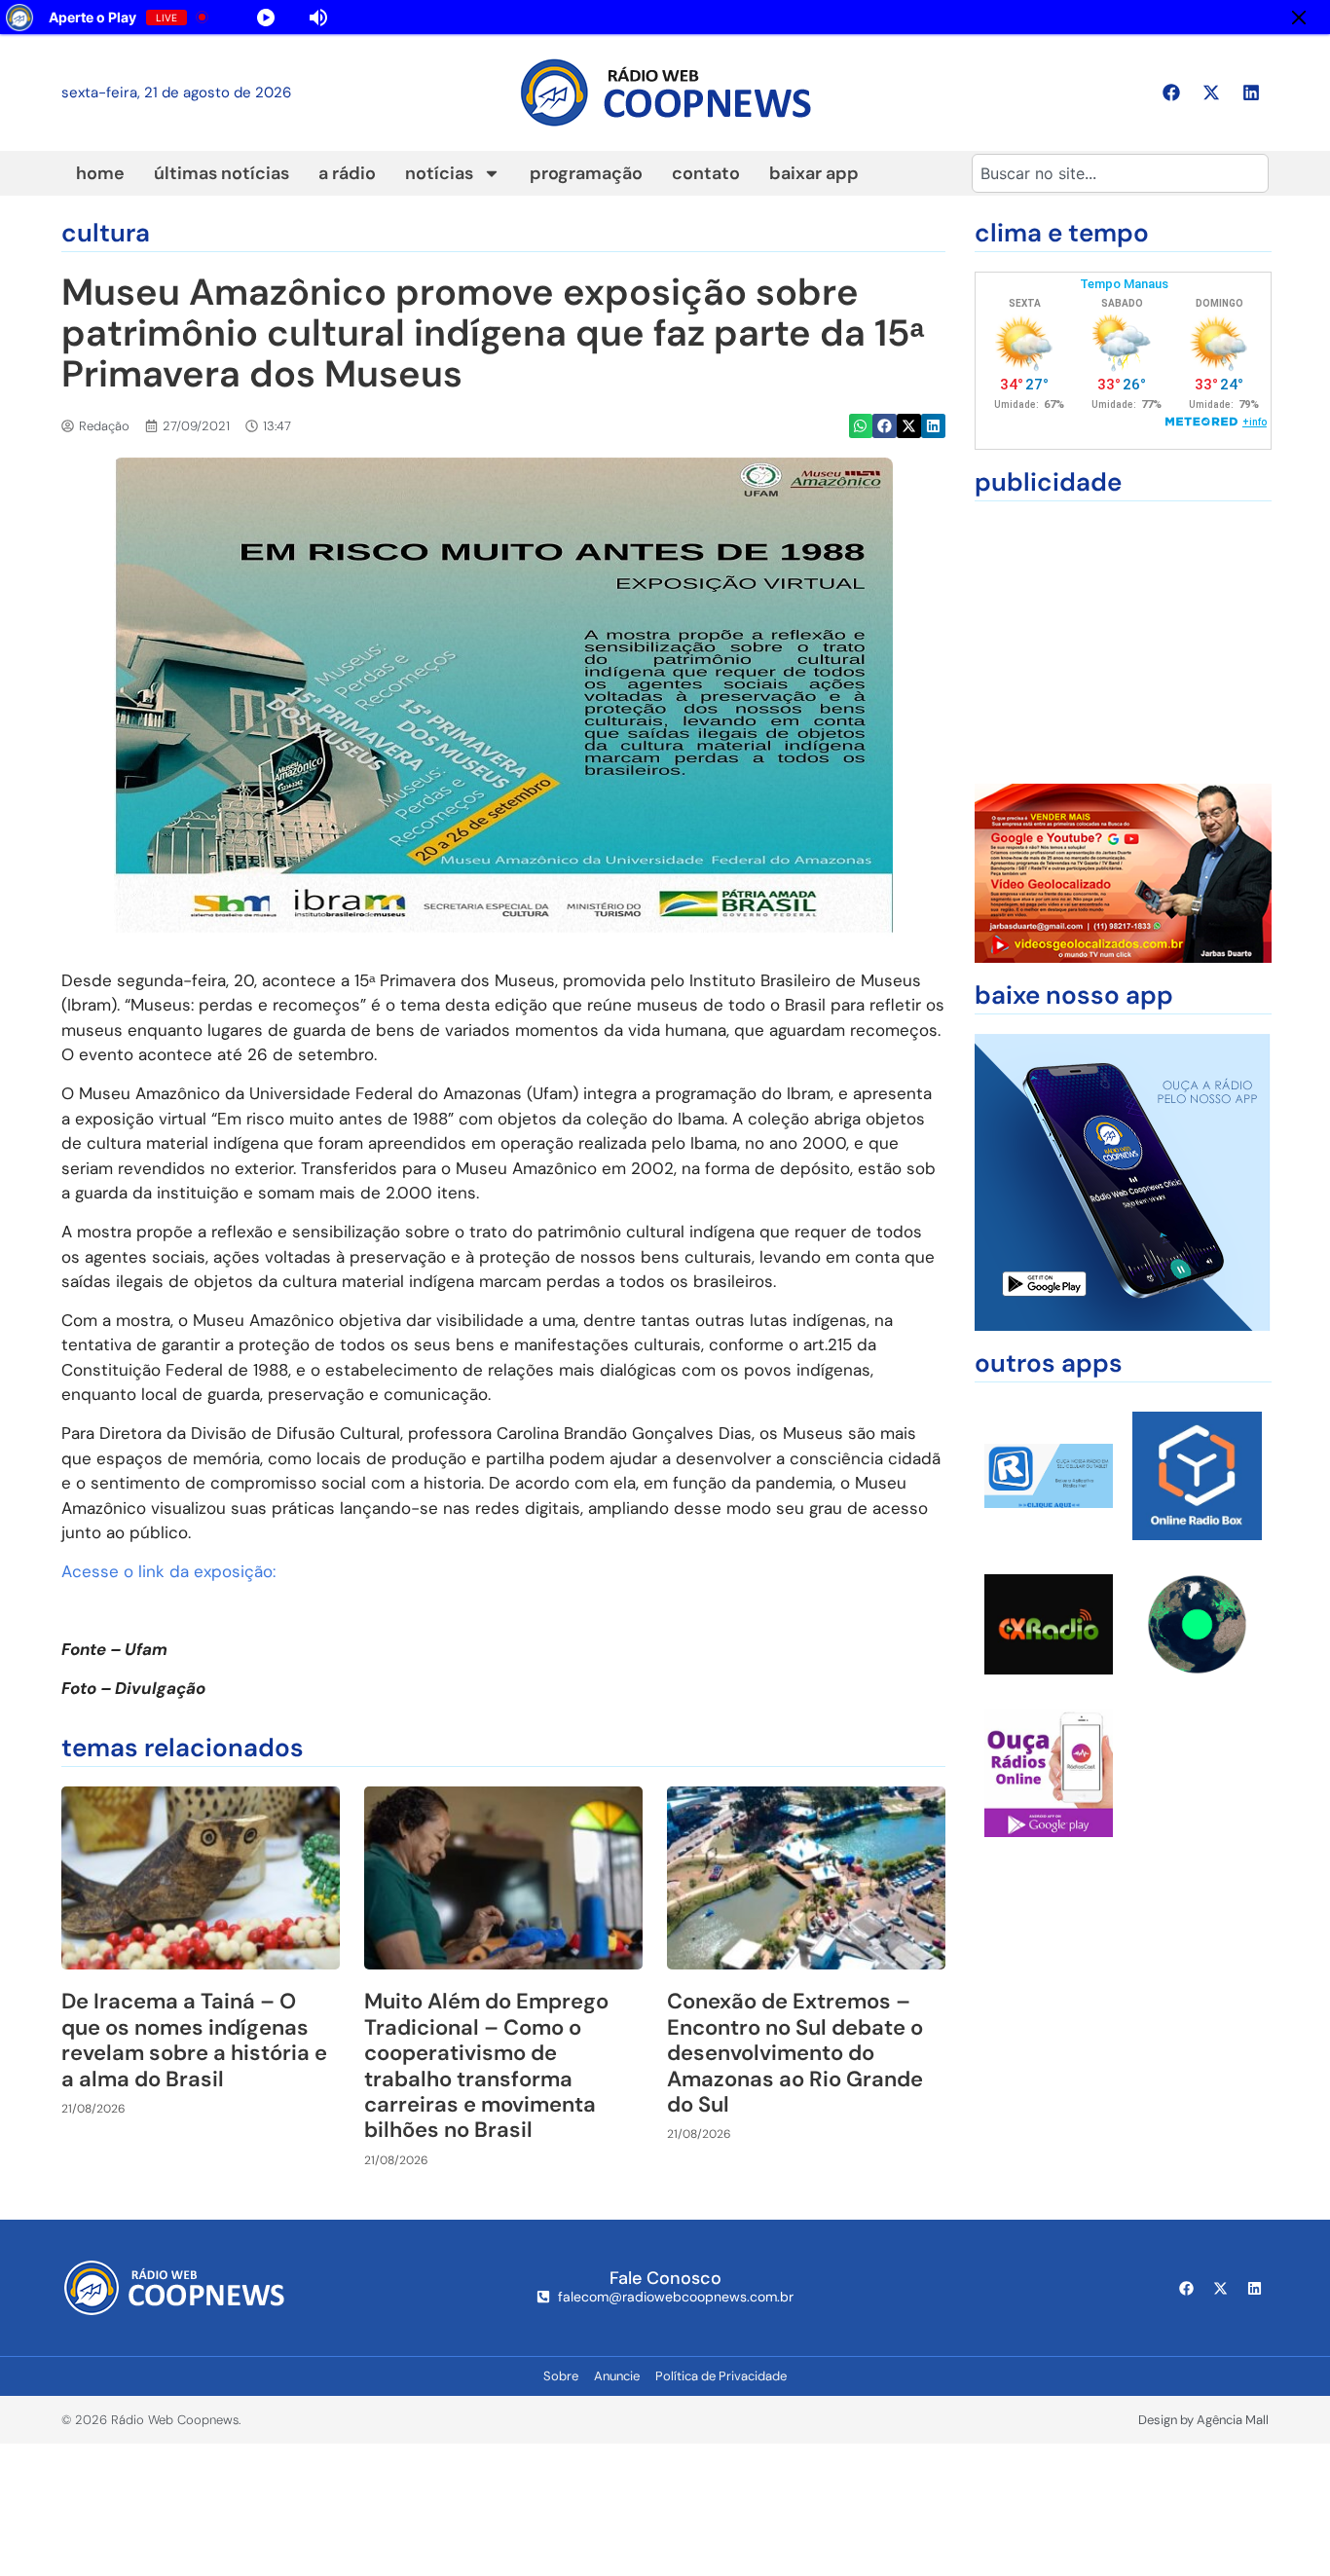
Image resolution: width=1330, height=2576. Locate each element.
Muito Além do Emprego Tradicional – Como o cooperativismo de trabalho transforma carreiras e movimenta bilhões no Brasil (486, 2065)
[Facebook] (1171, 92)
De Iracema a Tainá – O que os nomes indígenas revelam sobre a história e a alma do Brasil (194, 2040)
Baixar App (814, 173)
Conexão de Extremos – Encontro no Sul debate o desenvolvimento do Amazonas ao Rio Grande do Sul (795, 2053)
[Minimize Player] (1299, 18)
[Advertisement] (1123, 643)
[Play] (266, 18)
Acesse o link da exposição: (168, 1571)
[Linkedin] (1251, 92)
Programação (586, 173)
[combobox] (1120, 173)
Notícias (439, 173)
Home (100, 173)
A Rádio (347, 173)
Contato (706, 173)
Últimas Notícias (222, 173)
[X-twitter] (1211, 92)
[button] (861, 426)
